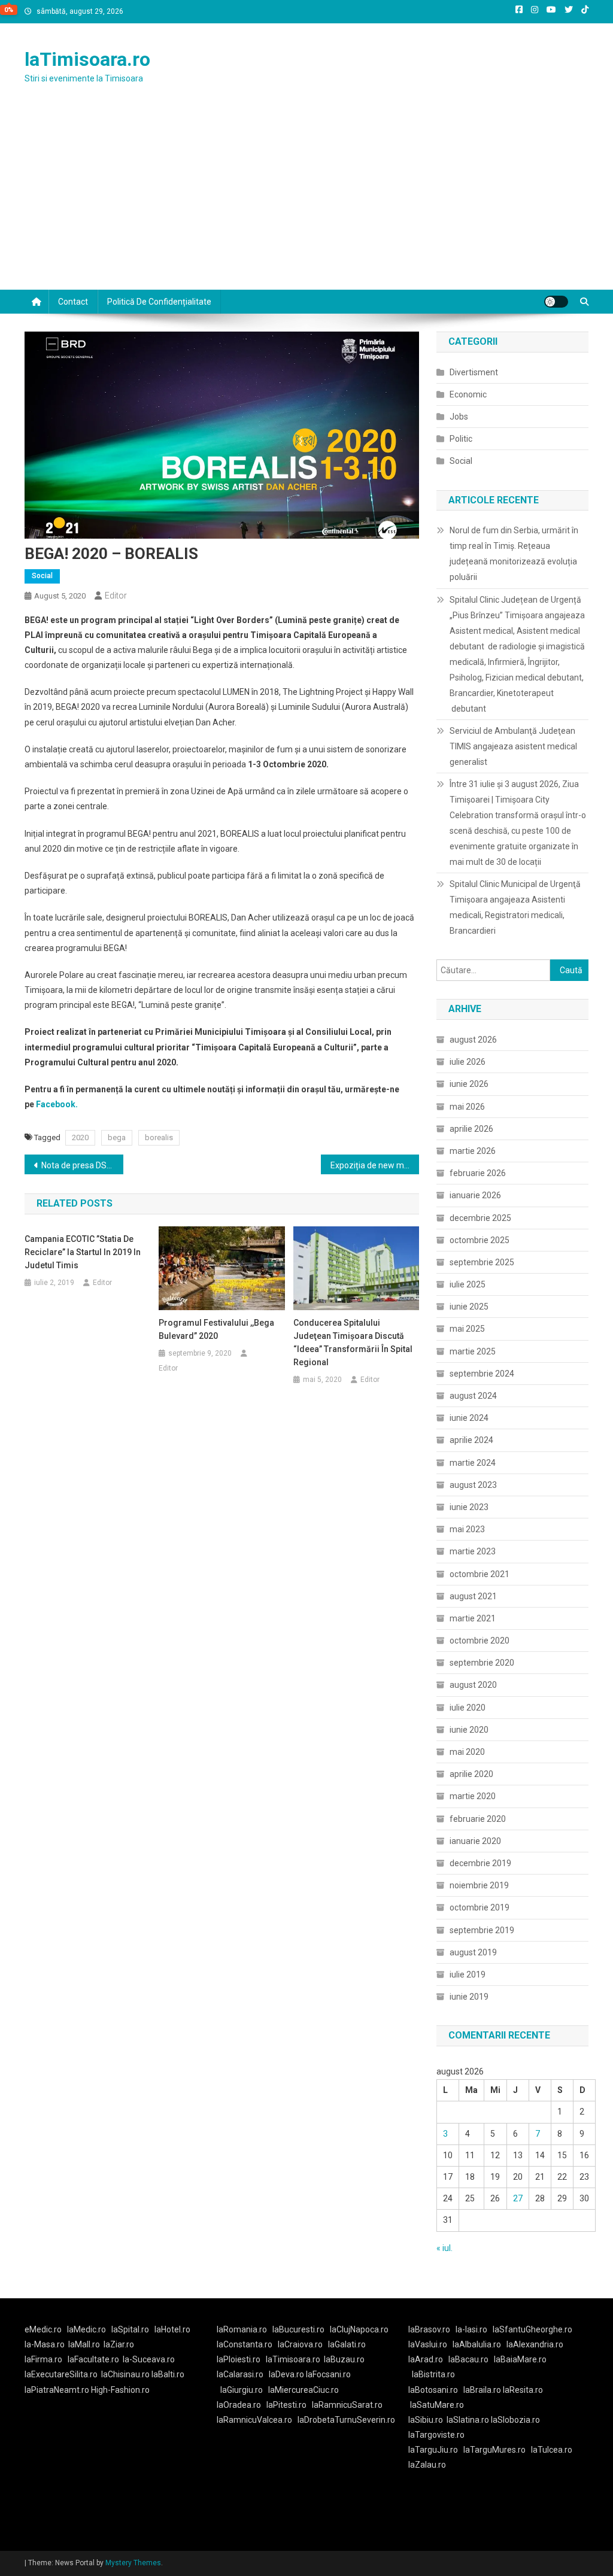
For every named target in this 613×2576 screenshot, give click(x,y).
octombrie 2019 (480, 1907)
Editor (116, 596)
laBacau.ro (468, 2359)
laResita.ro (523, 2390)
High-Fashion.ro (120, 2390)
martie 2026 (473, 1151)
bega (117, 1137)
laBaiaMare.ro (520, 2359)
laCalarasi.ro (240, 2374)
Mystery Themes (133, 2563)
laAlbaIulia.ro (477, 2344)
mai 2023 (467, 1529)
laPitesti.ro (286, 2405)
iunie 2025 (469, 1307)
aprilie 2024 (471, 1440)
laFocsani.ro (328, 2374)
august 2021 (473, 1596)
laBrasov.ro (429, 2329)
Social (42, 576)
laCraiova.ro (300, 2344)
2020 (80, 1137)
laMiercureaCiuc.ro (304, 2390)
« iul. (444, 2248)
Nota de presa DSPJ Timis (82, 1165)
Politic (461, 439)
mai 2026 (467, 1107)
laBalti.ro (168, 2374)
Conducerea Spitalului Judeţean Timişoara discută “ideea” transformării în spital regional (353, 1342)
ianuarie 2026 (475, 1195)
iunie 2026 (469, 1084)
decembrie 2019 (480, 1863)
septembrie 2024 (482, 1374)
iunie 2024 (469, 1418)
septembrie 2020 (482, 1663)
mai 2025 (467, 1329)
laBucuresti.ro (298, 2329)
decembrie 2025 (480, 1218)
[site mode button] (556, 302)
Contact (73, 302)
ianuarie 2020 (475, 1841)
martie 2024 (473, 1463)
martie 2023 (473, 1551)
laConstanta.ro (245, 2344)
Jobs (459, 417)
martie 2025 (473, 1351)
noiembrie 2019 (479, 1885)
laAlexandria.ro (535, 2344)
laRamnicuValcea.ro (254, 2420)
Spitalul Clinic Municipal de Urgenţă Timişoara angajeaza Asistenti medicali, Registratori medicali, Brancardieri (515, 907)
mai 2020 (467, 1752)
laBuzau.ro (344, 2359)
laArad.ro (426, 2359)
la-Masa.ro (45, 2344)
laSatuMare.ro (437, 2405)
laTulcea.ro (552, 2450)
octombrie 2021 (480, 1574)
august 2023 (473, 1485)
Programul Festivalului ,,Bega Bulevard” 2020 (216, 1329)
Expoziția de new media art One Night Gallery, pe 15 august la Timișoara (375, 1165)
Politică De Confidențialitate (159, 302)
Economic (468, 394)
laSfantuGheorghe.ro (532, 2329)
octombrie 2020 (480, 1641)
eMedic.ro (43, 2329)
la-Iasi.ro (471, 2329)
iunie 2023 (469, 1507)
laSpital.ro (130, 2329)
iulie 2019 (468, 1974)
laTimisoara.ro (87, 59)
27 (518, 2198)
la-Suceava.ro (149, 2359)
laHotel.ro (172, 2329)
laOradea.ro (239, 2405)
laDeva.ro (286, 2374)
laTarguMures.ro (494, 2450)
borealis (159, 1137)
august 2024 (473, 1396)
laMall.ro (84, 2344)
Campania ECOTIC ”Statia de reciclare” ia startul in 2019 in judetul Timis (83, 1252)
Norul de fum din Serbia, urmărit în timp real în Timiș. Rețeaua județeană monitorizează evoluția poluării (514, 554)
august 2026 (473, 1040)
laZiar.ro (119, 2344)
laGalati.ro (347, 2344)
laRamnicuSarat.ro (347, 2405)
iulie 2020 (468, 1708)
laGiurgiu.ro (244, 2390)
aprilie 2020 (471, 1774)
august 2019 (473, 1952)
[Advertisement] (306, 200)
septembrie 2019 (482, 1930)
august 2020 (473, 1685)
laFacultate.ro (93, 2359)
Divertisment (474, 372)
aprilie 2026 (471, 1129)
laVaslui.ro (430, 2344)
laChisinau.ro (125, 2374)
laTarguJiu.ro (436, 2450)
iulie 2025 (468, 1284)
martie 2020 (473, 1796)
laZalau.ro (427, 2465)
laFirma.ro (43, 2359)
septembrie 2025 (482, 1262)
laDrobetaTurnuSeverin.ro (346, 2420)
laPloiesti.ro (239, 2359)
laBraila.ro (482, 2390)
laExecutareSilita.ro (61, 2374)
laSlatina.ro (468, 2420)
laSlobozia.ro (515, 2420)
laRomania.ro (242, 2329)
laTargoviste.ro (436, 2435)
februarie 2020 (478, 1819)
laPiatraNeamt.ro (57, 2390)
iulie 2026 (468, 1062)
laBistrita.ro (433, 2374)
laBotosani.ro (433, 2390)
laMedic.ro (87, 2329)
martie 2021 (473, 1618)
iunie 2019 (469, 1997)
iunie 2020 (469, 1730)
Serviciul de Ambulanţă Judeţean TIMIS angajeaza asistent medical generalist (513, 746)
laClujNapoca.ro (359, 2329)
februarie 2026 (478, 1173)
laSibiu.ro (426, 2420)
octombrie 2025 (480, 1240)
